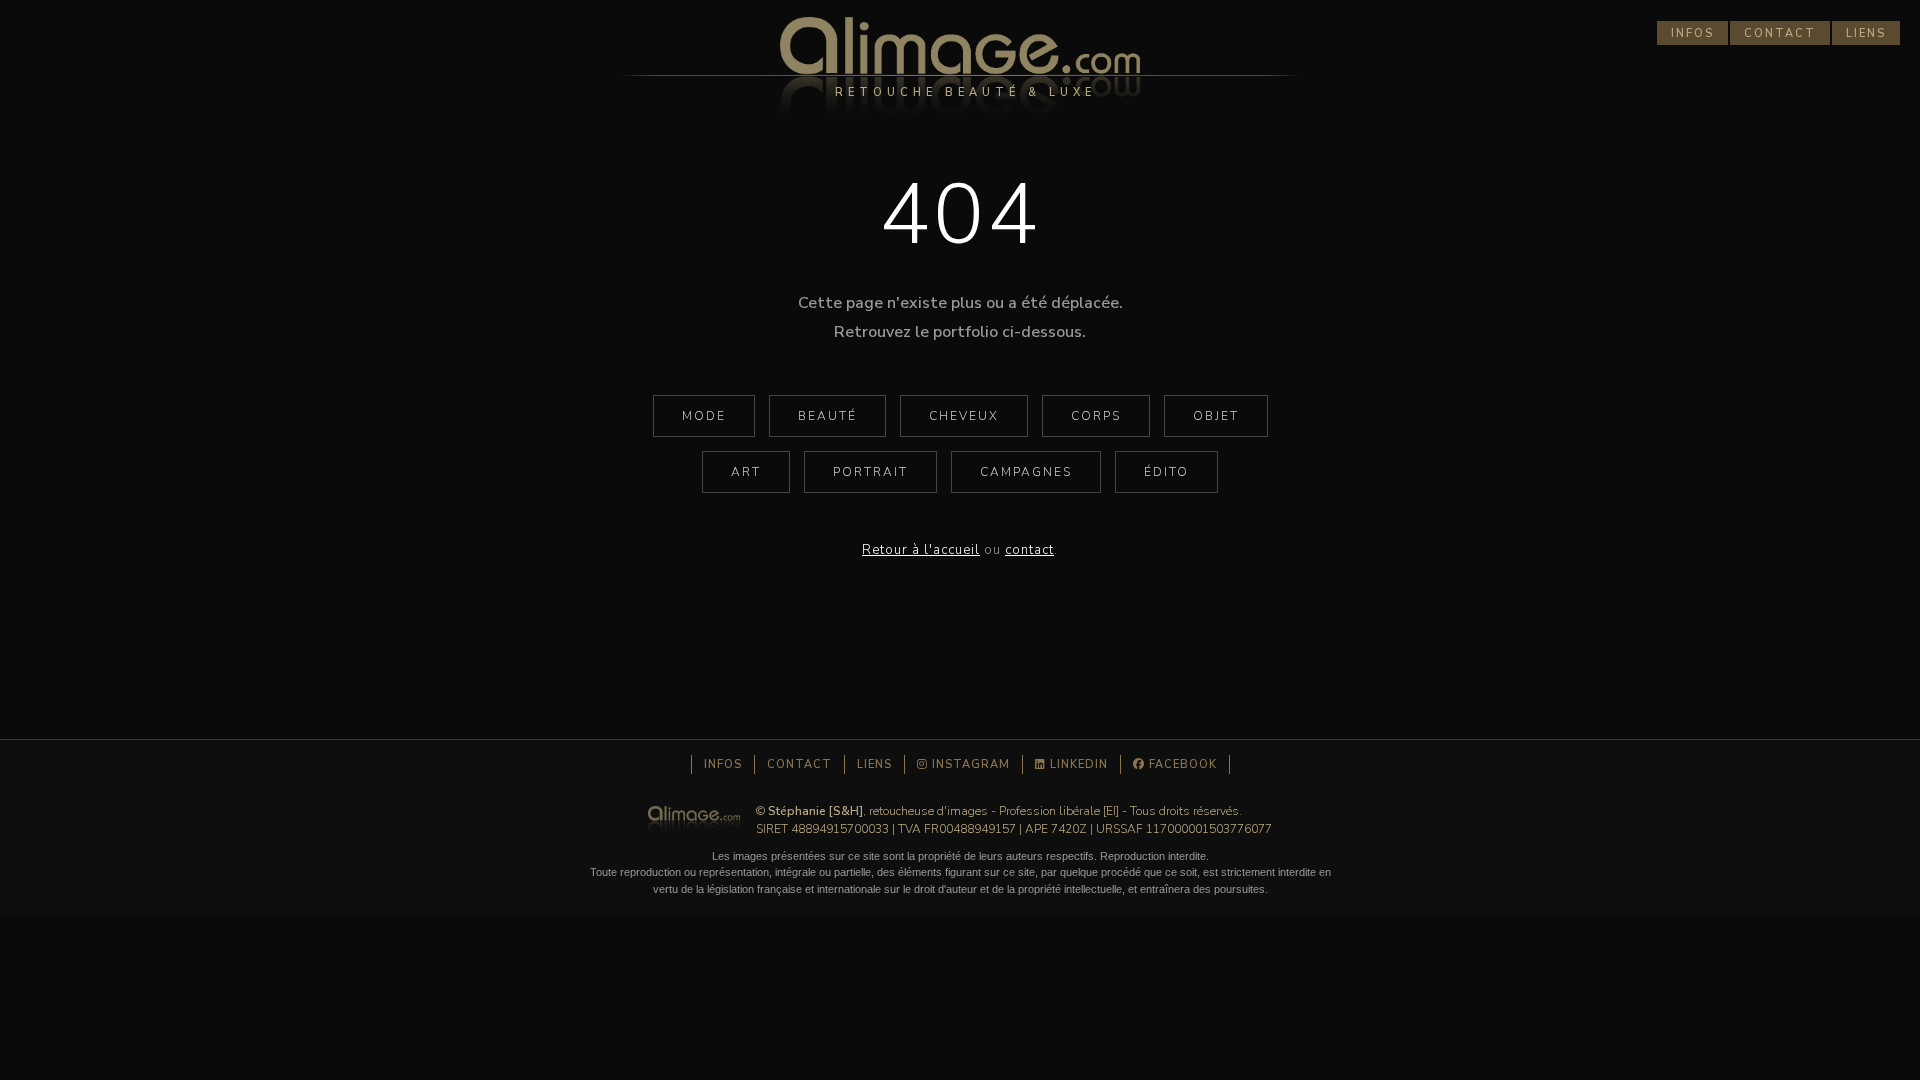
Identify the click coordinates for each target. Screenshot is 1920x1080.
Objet (1216, 416)
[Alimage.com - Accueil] (960, 75)
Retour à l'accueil (921, 550)
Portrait (870, 472)
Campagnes (1026, 472)
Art (746, 472)
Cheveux (964, 416)
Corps (1096, 416)
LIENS (1866, 33)
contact (1029, 550)
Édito (1166, 472)
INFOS (1692, 33)
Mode (704, 416)
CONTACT (1780, 33)
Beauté (827, 416)
